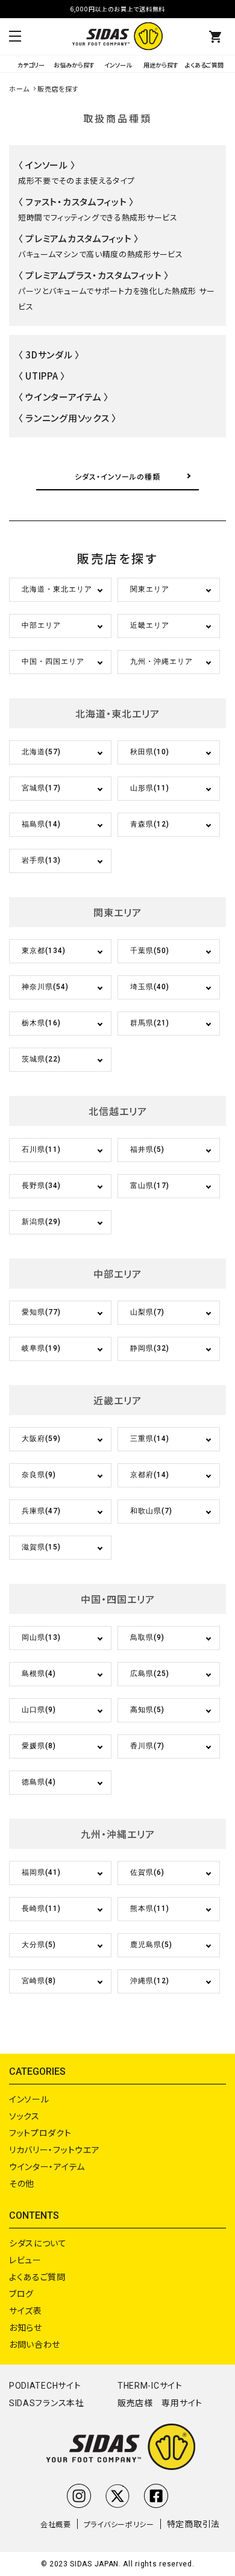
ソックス (24, 2116)
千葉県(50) (150, 951)
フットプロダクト (40, 2133)
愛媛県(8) (39, 1746)
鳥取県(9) (147, 1637)
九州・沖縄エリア (161, 661)
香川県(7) (147, 1746)
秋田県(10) (150, 752)
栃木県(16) (41, 1023)
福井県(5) (147, 1149)
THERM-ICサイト (150, 2386)
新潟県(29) (41, 1222)
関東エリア (150, 589)
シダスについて (38, 2243)
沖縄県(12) (150, 1981)
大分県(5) (39, 1945)
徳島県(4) (39, 1782)
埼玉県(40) (150, 987)
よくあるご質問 (204, 65)
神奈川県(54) (45, 987)
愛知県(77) (41, 1312)
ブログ (21, 2293)
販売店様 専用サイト (160, 2403)
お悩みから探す (74, 65)
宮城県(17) (41, 788)
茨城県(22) (41, 1059)
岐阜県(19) (41, 1348)
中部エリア (41, 625)
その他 (22, 2183)
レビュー (25, 2260)
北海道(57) (41, 752)
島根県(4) (39, 1674)
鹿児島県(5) (151, 1945)
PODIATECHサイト (45, 2386)
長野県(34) (41, 1186)
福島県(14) (41, 824)
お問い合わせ (35, 2344)
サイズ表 (26, 2310)
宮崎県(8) (39, 1981)
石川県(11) (41, 1149)
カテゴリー (31, 65)
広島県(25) (150, 1674)
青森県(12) (150, 824)
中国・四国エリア (53, 661)
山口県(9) (39, 1710)
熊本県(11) (150, 1909)
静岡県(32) (150, 1348)
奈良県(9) (39, 1475)
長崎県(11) (41, 1909)
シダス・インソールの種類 (117, 476)
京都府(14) (150, 1475)
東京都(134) (44, 951)
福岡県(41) (41, 1872)
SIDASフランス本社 (47, 2403)
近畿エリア (150, 625)
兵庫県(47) (41, 1511)
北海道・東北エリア (57, 589)
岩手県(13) (41, 860)
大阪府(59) (41, 1439)
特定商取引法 (193, 2524)
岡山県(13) (41, 1637)
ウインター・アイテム (47, 2166)
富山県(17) (150, 1186)
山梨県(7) (147, 1312)
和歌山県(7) (151, 1511)
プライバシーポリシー (119, 2524)
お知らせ (26, 2327)
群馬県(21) (150, 1023)
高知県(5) (147, 1710)
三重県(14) (150, 1439)
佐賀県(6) (147, 1872)
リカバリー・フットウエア (54, 2149)
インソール (118, 65)
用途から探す (161, 65)
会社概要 (56, 2524)
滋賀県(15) (41, 1547)
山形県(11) (150, 788)
